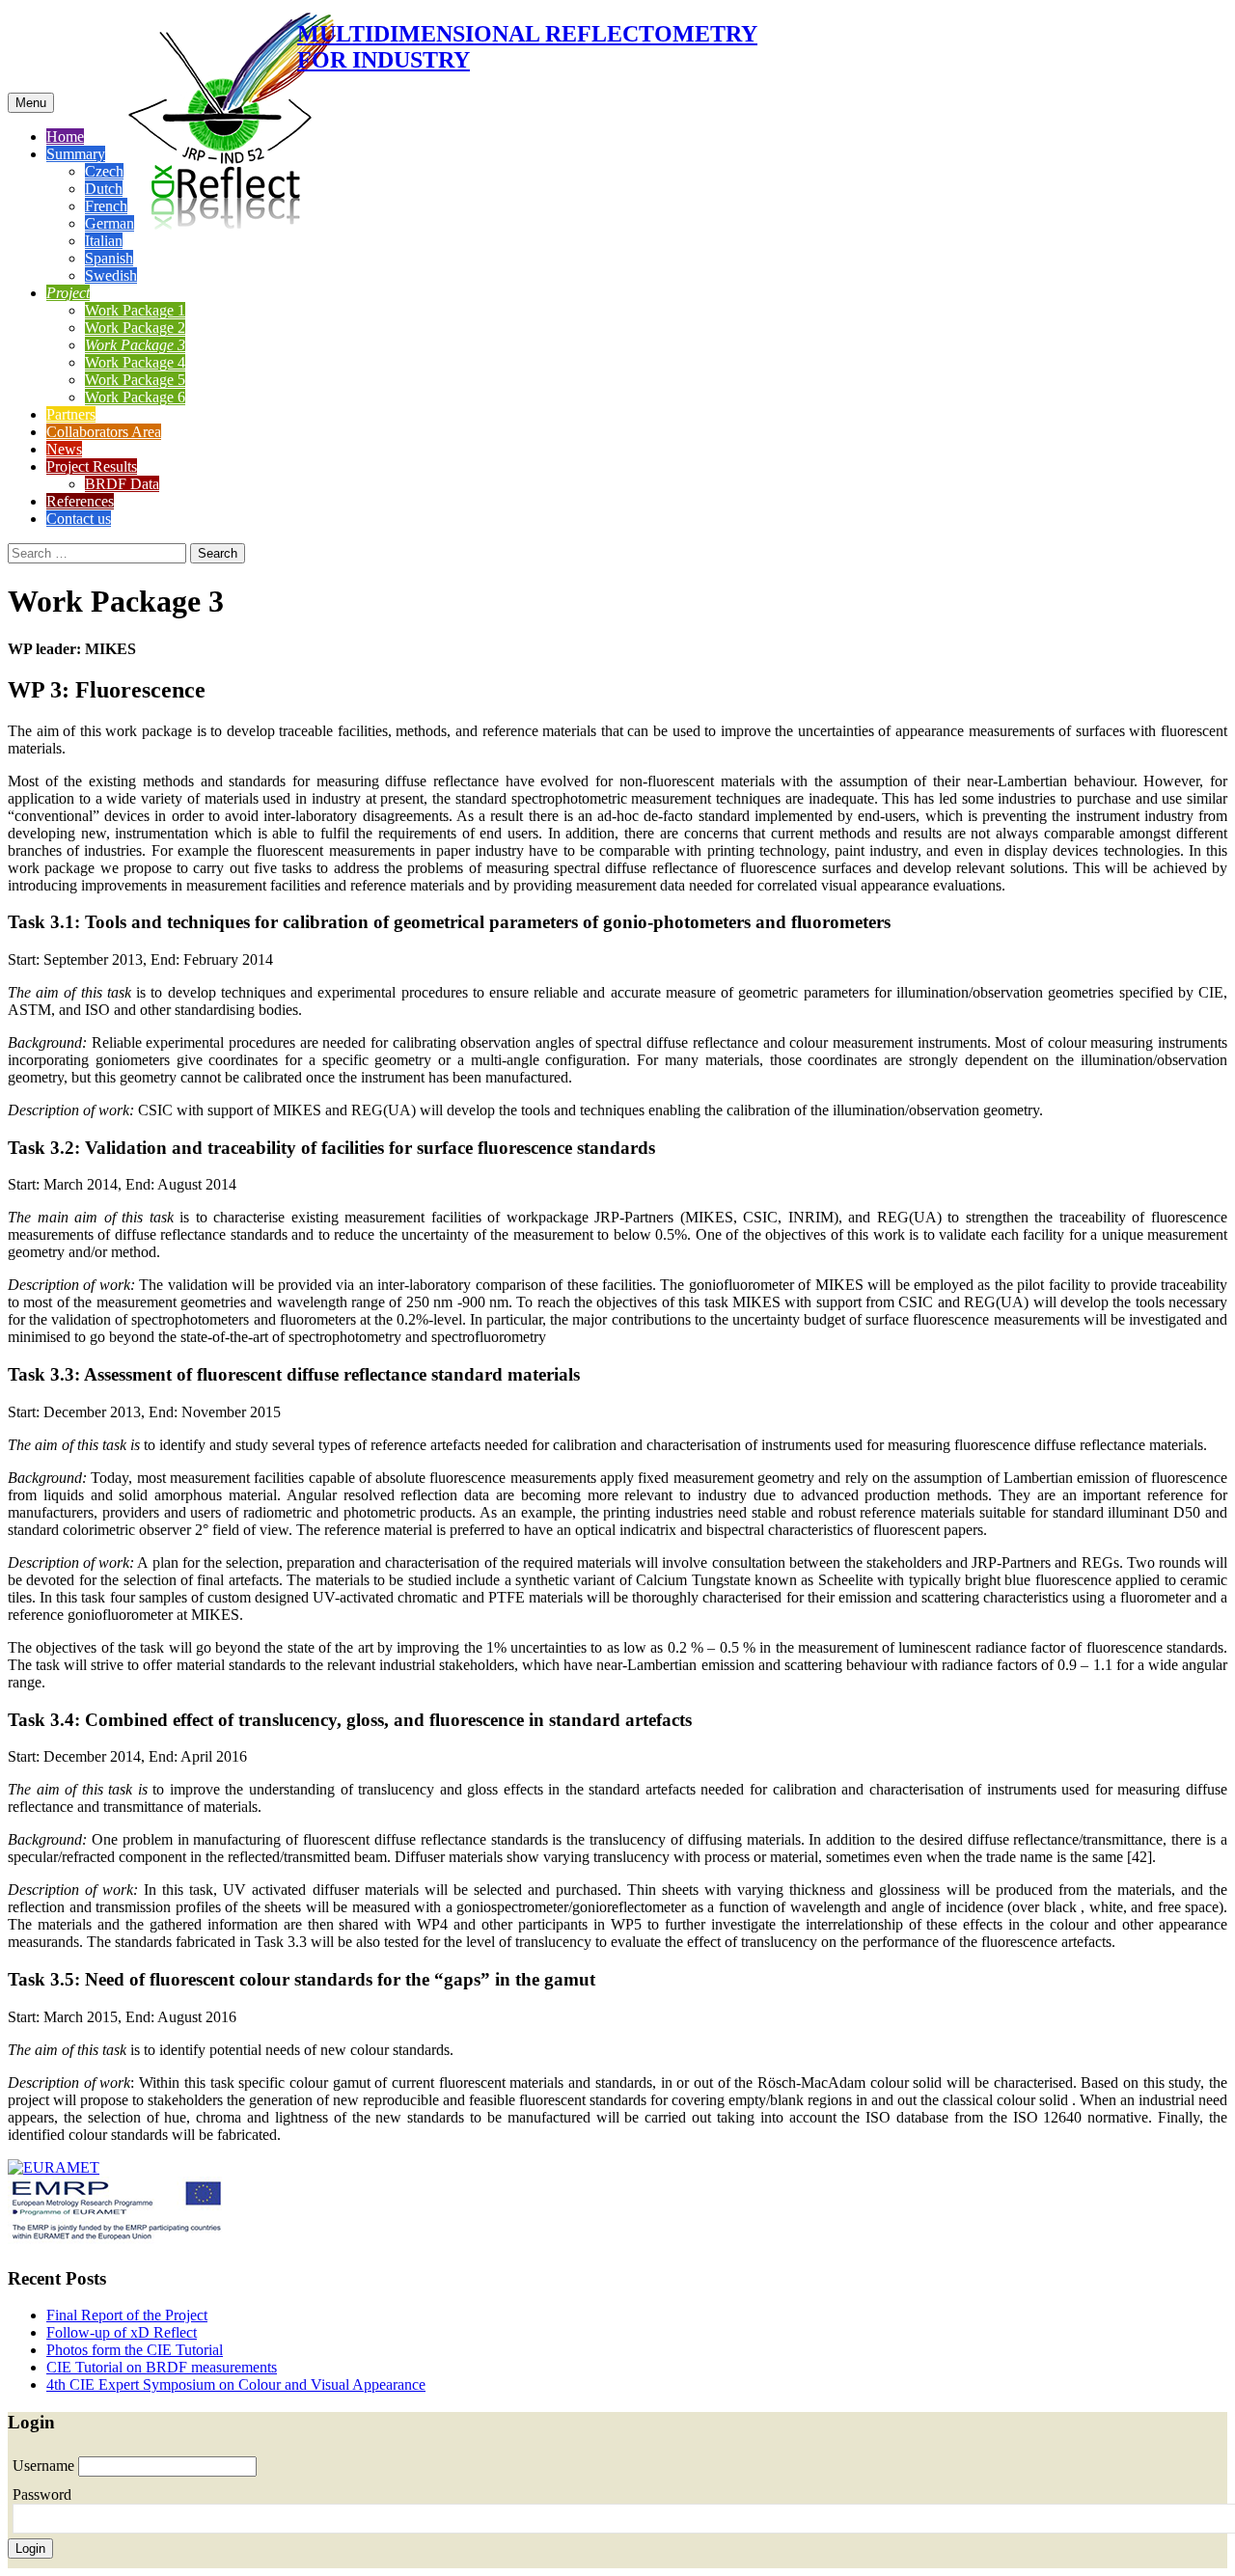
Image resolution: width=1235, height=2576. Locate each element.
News (64, 449)
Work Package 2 (135, 328)
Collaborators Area (104, 432)
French (106, 206)
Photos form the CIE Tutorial (135, 2350)
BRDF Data (122, 484)
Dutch (104, 189)
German (110, 223)
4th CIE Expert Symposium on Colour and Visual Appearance (236, 2384)
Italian (104, 241)
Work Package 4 (135, 362)
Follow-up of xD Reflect (122, 2332)
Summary (76, 154)
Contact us (79, 519)
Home (65, 137)
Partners (71, 414)
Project (68, 293)
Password (42, 2494)
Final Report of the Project (127, 2315)
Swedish (111, 275)
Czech (104, 171)
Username (45, 2466)
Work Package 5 (135, 380)
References (80, 501)
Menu (31, 103)
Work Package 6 (135, 397)
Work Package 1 (135, 310)
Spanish (109, 258)
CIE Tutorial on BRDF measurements (162, 2367)
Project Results (92, 466)
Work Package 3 (135, 345)
